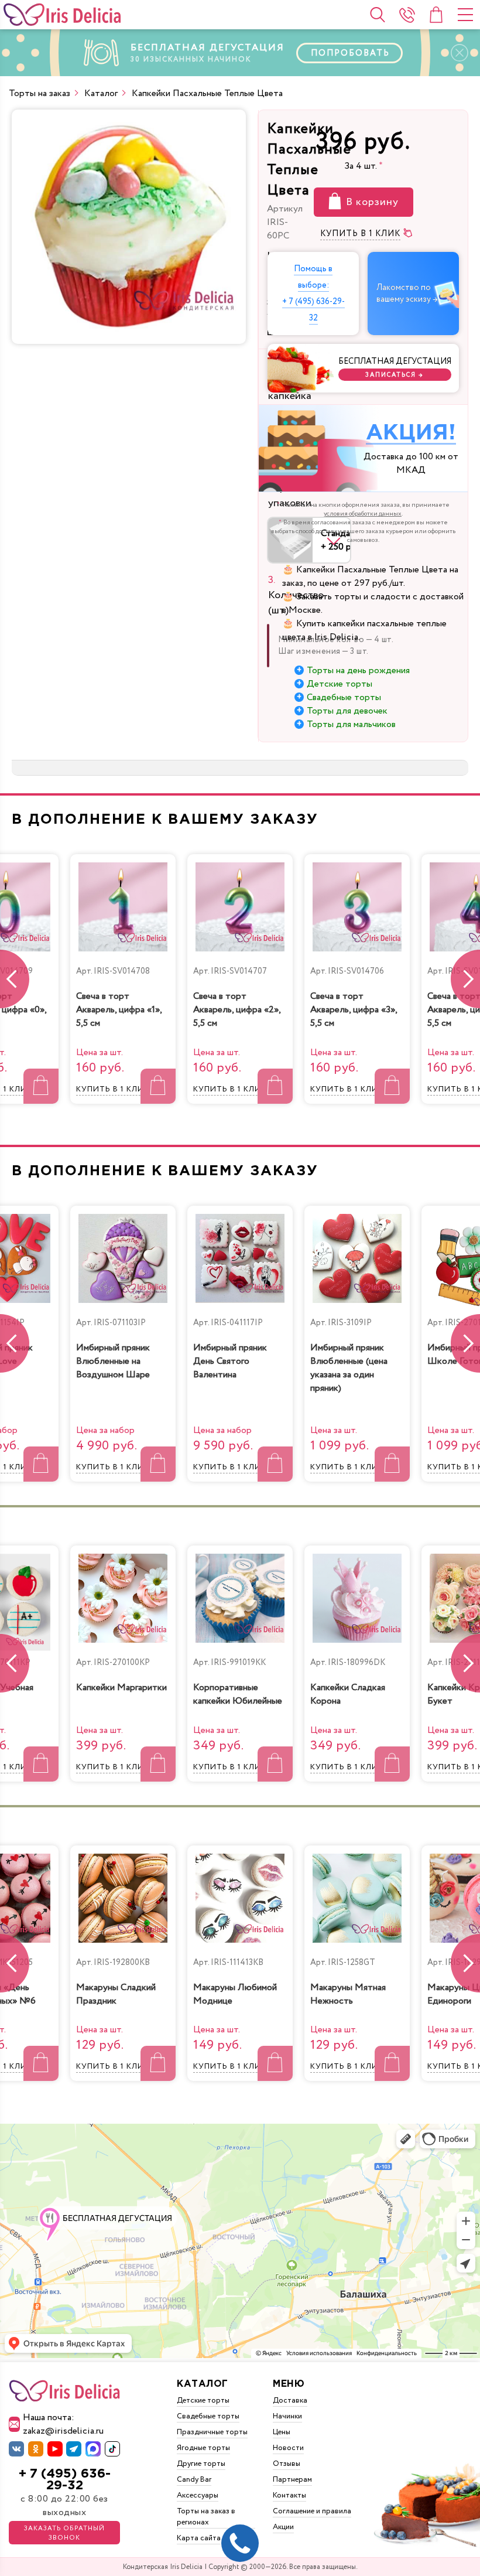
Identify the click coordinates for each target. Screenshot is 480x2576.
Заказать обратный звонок (64, 2533)
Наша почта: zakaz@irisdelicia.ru (63, 2424)
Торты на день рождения (358, 671)
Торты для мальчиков (351, 724)
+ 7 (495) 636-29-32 (65, 2480)
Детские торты (340, 684)
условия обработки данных (363, 514)
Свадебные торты (344, 697)
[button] (465, 979)
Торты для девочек (347, 711)
